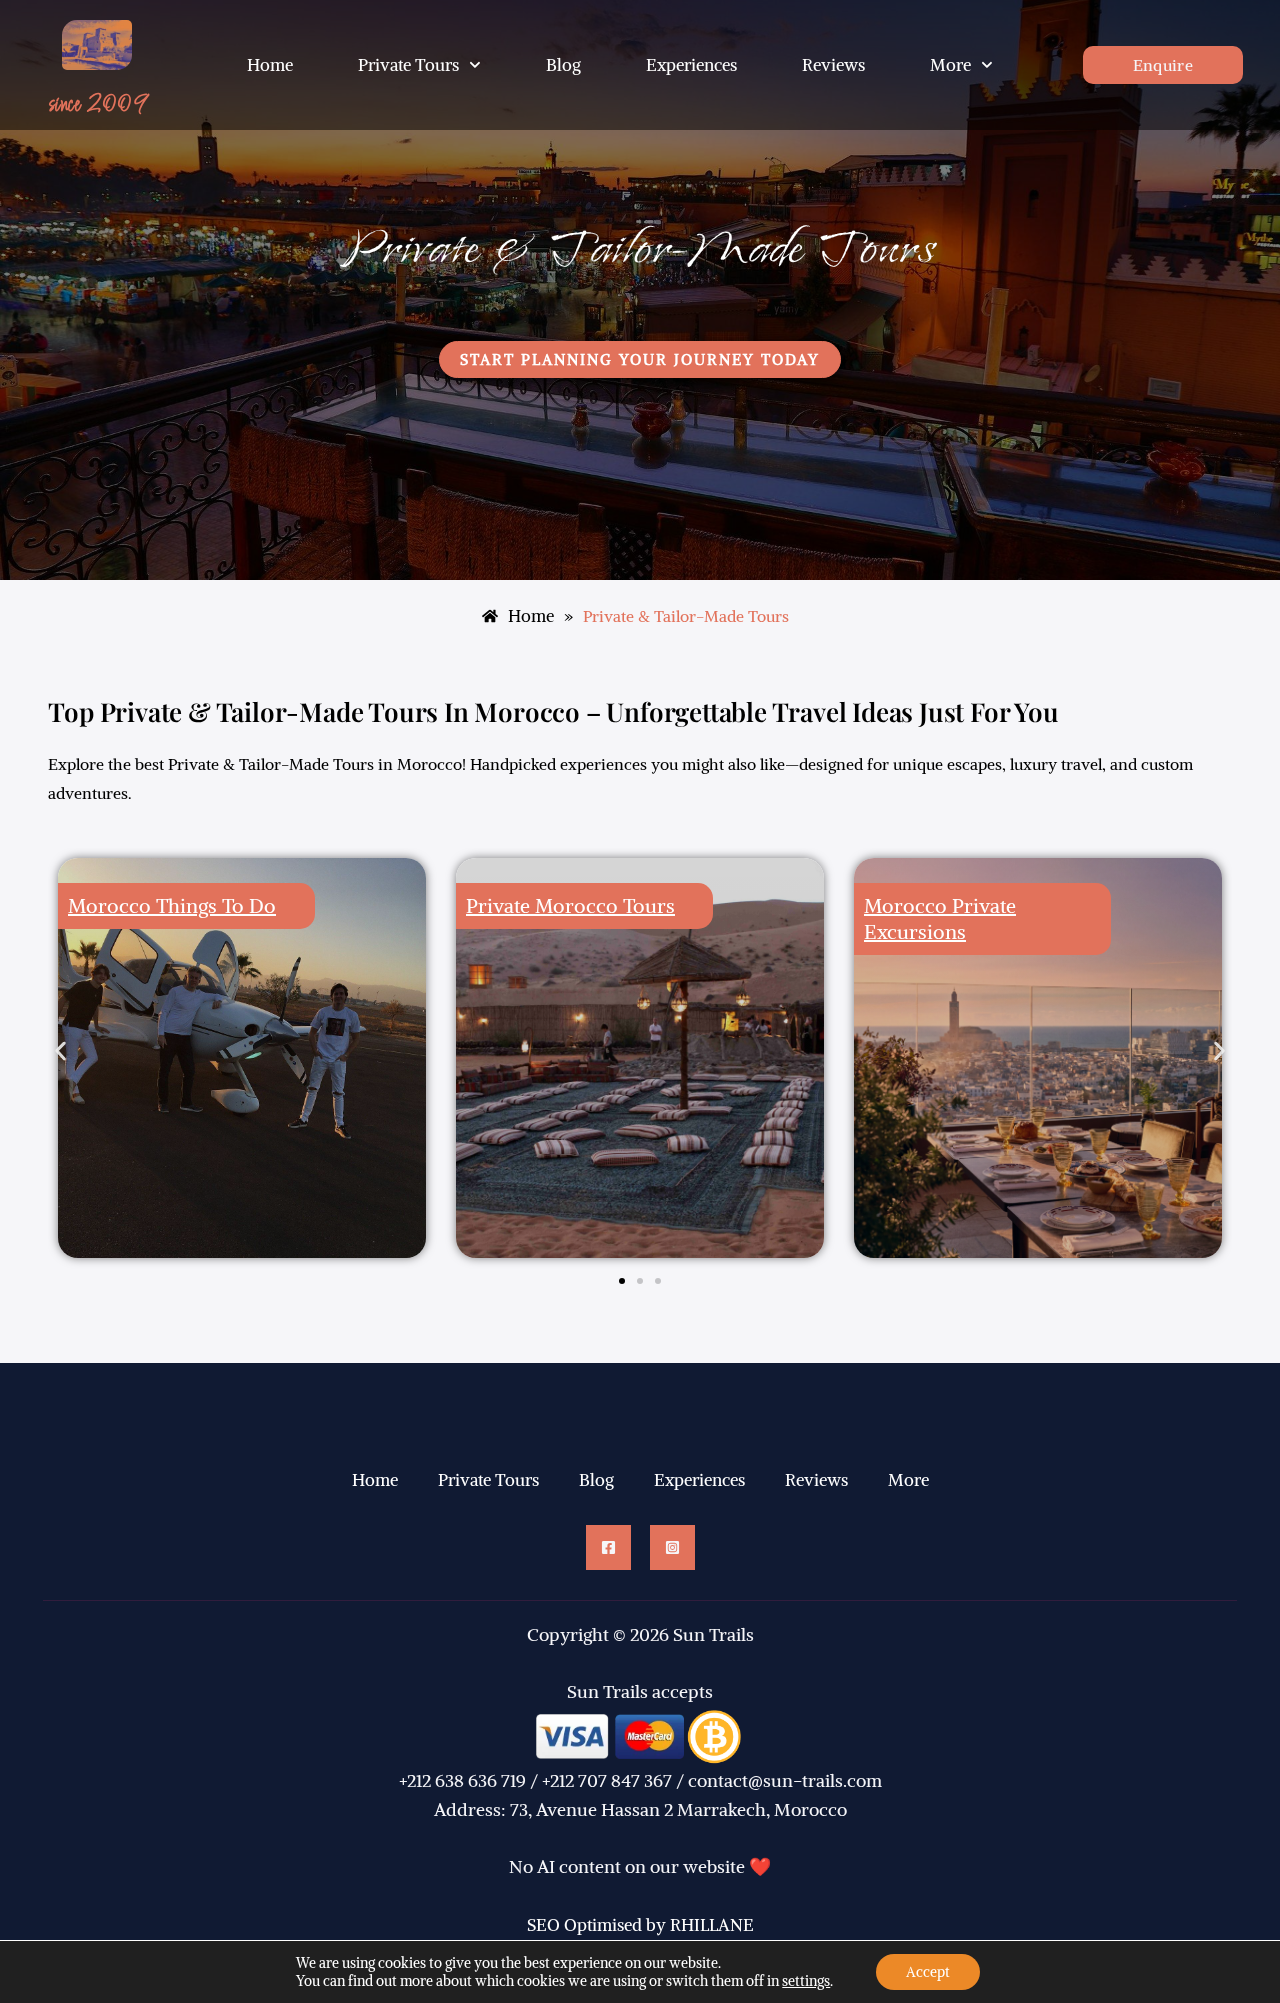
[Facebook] (608, 1547)
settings (806, 1981)
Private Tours (408, 65)
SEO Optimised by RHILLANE (640, 1925)
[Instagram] (672, 1547)
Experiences (691, 65)
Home (270, 65)
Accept (928, 1972)
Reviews (833, 65)
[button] (60, 1051)
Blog (563, 65)
